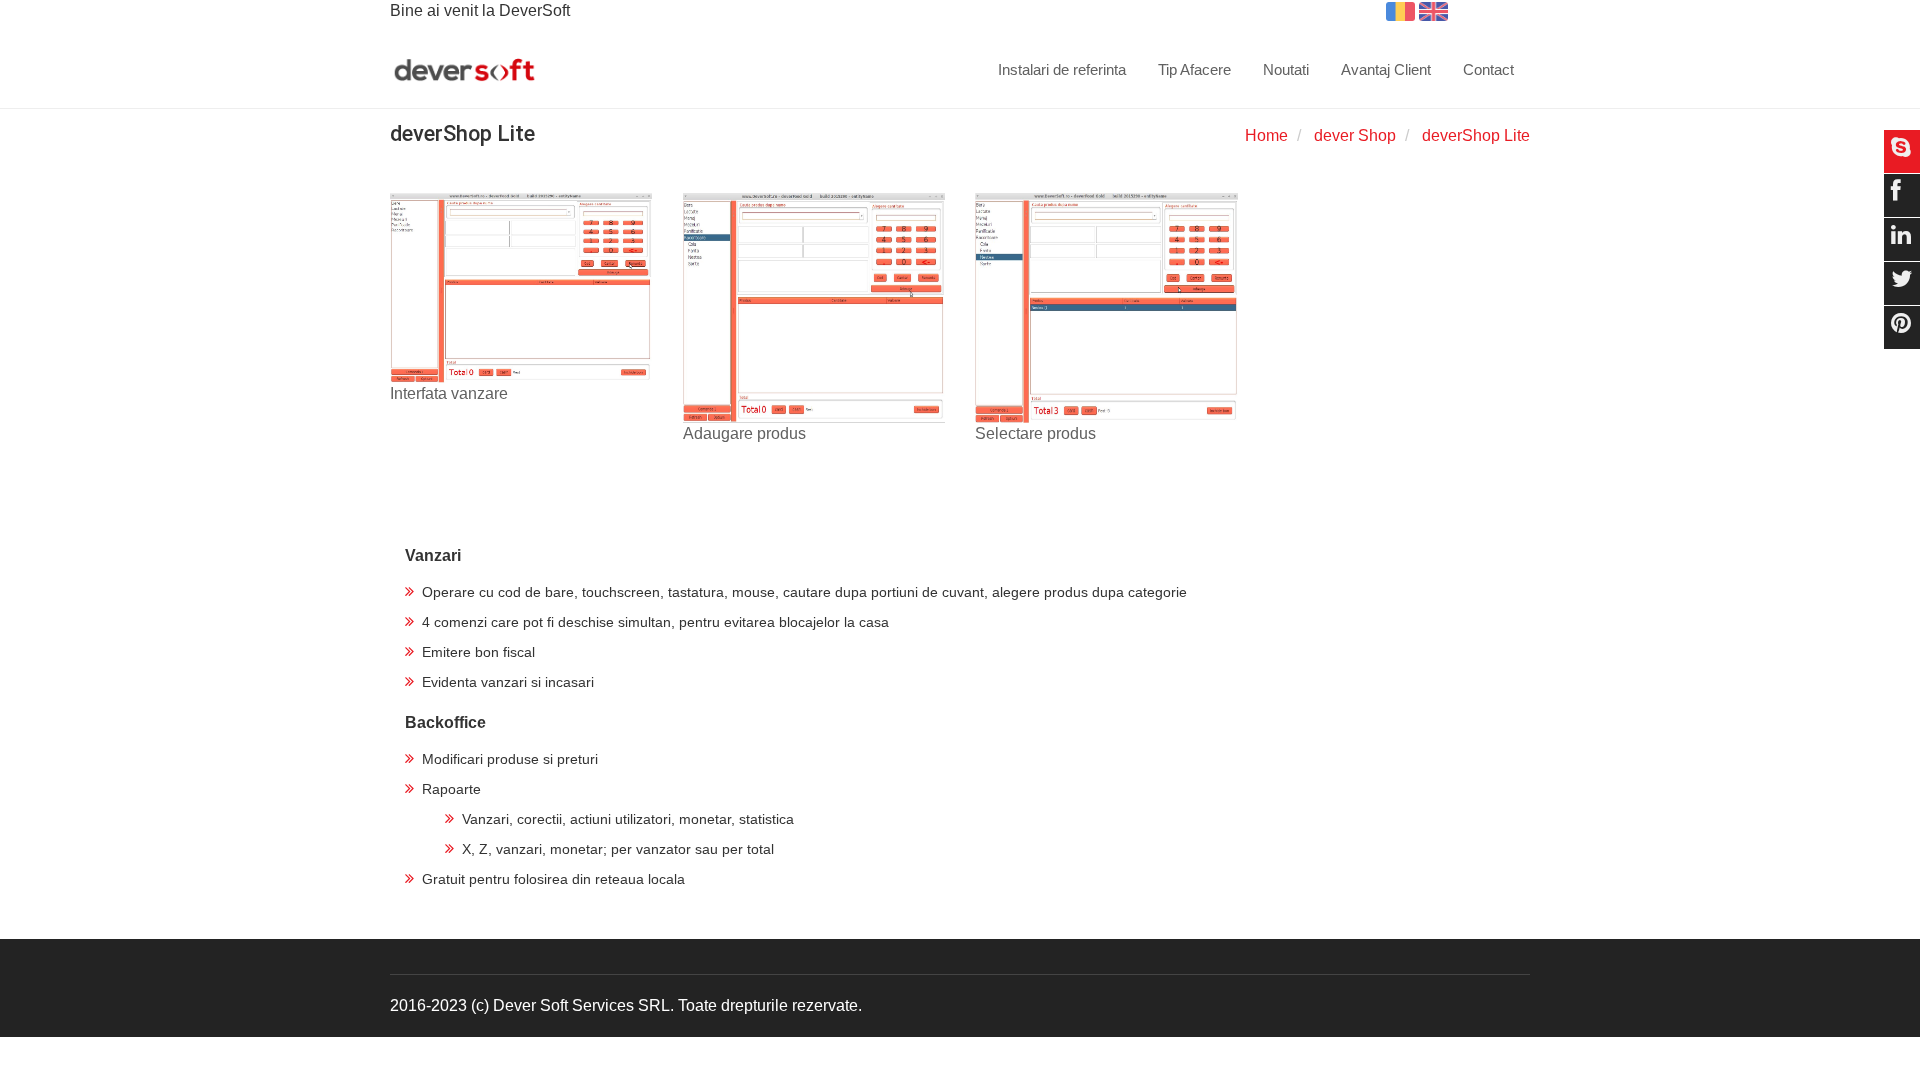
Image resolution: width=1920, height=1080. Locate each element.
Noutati (1286, 69)
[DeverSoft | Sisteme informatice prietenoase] (464, 71)
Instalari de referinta (1062, 69)
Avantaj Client (1386, 69)
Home (1266, 135)
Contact (1488, 69)
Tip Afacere (1194, 69)
